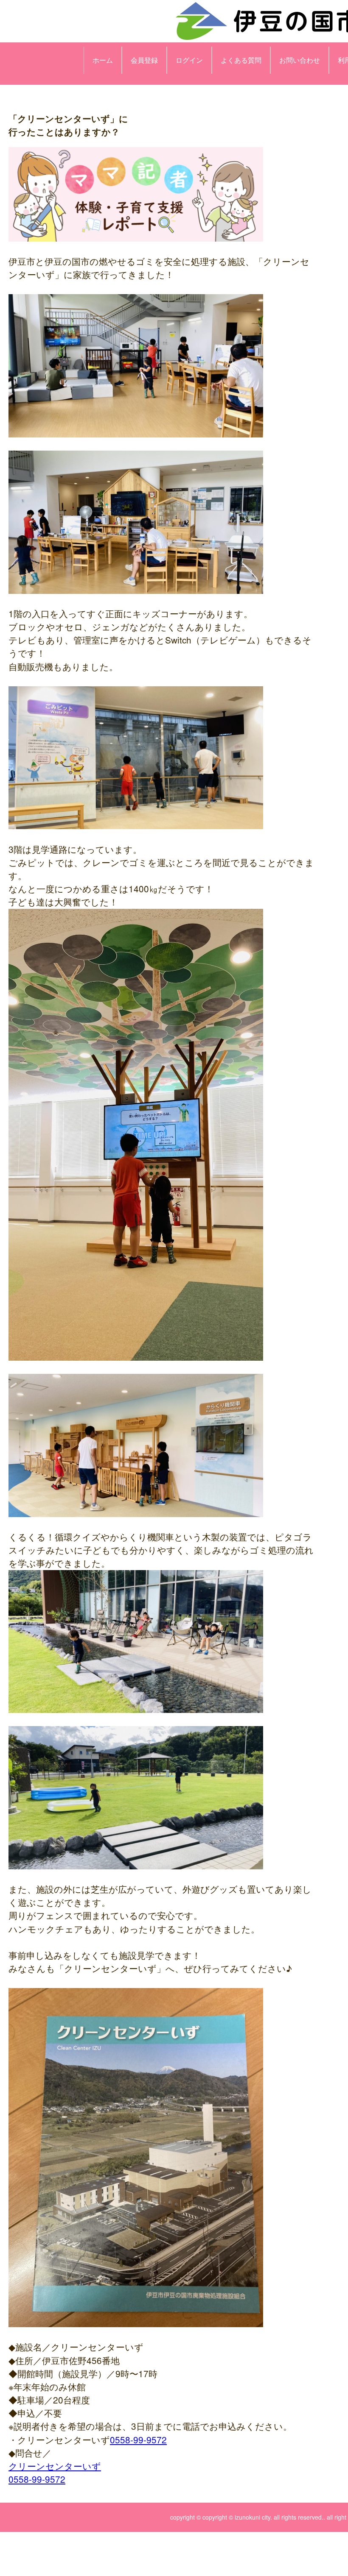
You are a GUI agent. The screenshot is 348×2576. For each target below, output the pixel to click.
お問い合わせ (300, 60)
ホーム (103, 60)
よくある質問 (241, 60)
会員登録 (144, 60)
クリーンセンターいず (55, 2466)
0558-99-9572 (138, 2440)
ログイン (189, 60)
